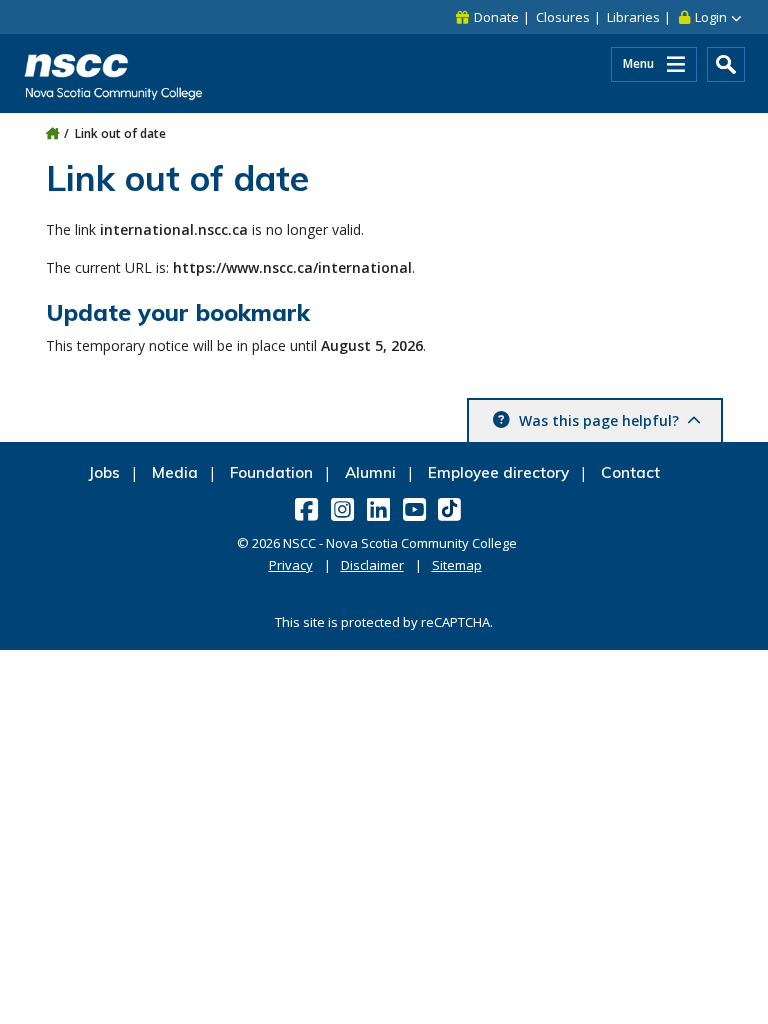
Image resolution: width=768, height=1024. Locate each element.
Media (175, 472)
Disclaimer (372, 565)
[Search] (726, 64)
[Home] (52, 133)
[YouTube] (416, 509)
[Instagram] (344, 509)
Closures (563, 17)
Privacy (291, 565)
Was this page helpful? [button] (599, 420)
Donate (496, 17)
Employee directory (498, 472)
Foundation (271, 472)
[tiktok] (451, 508)
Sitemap (457, 565)
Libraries (633, 17)
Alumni (370, 472)
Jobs (104, 472)
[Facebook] (308, 509)
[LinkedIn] (380, 509)
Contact (630, 472)
